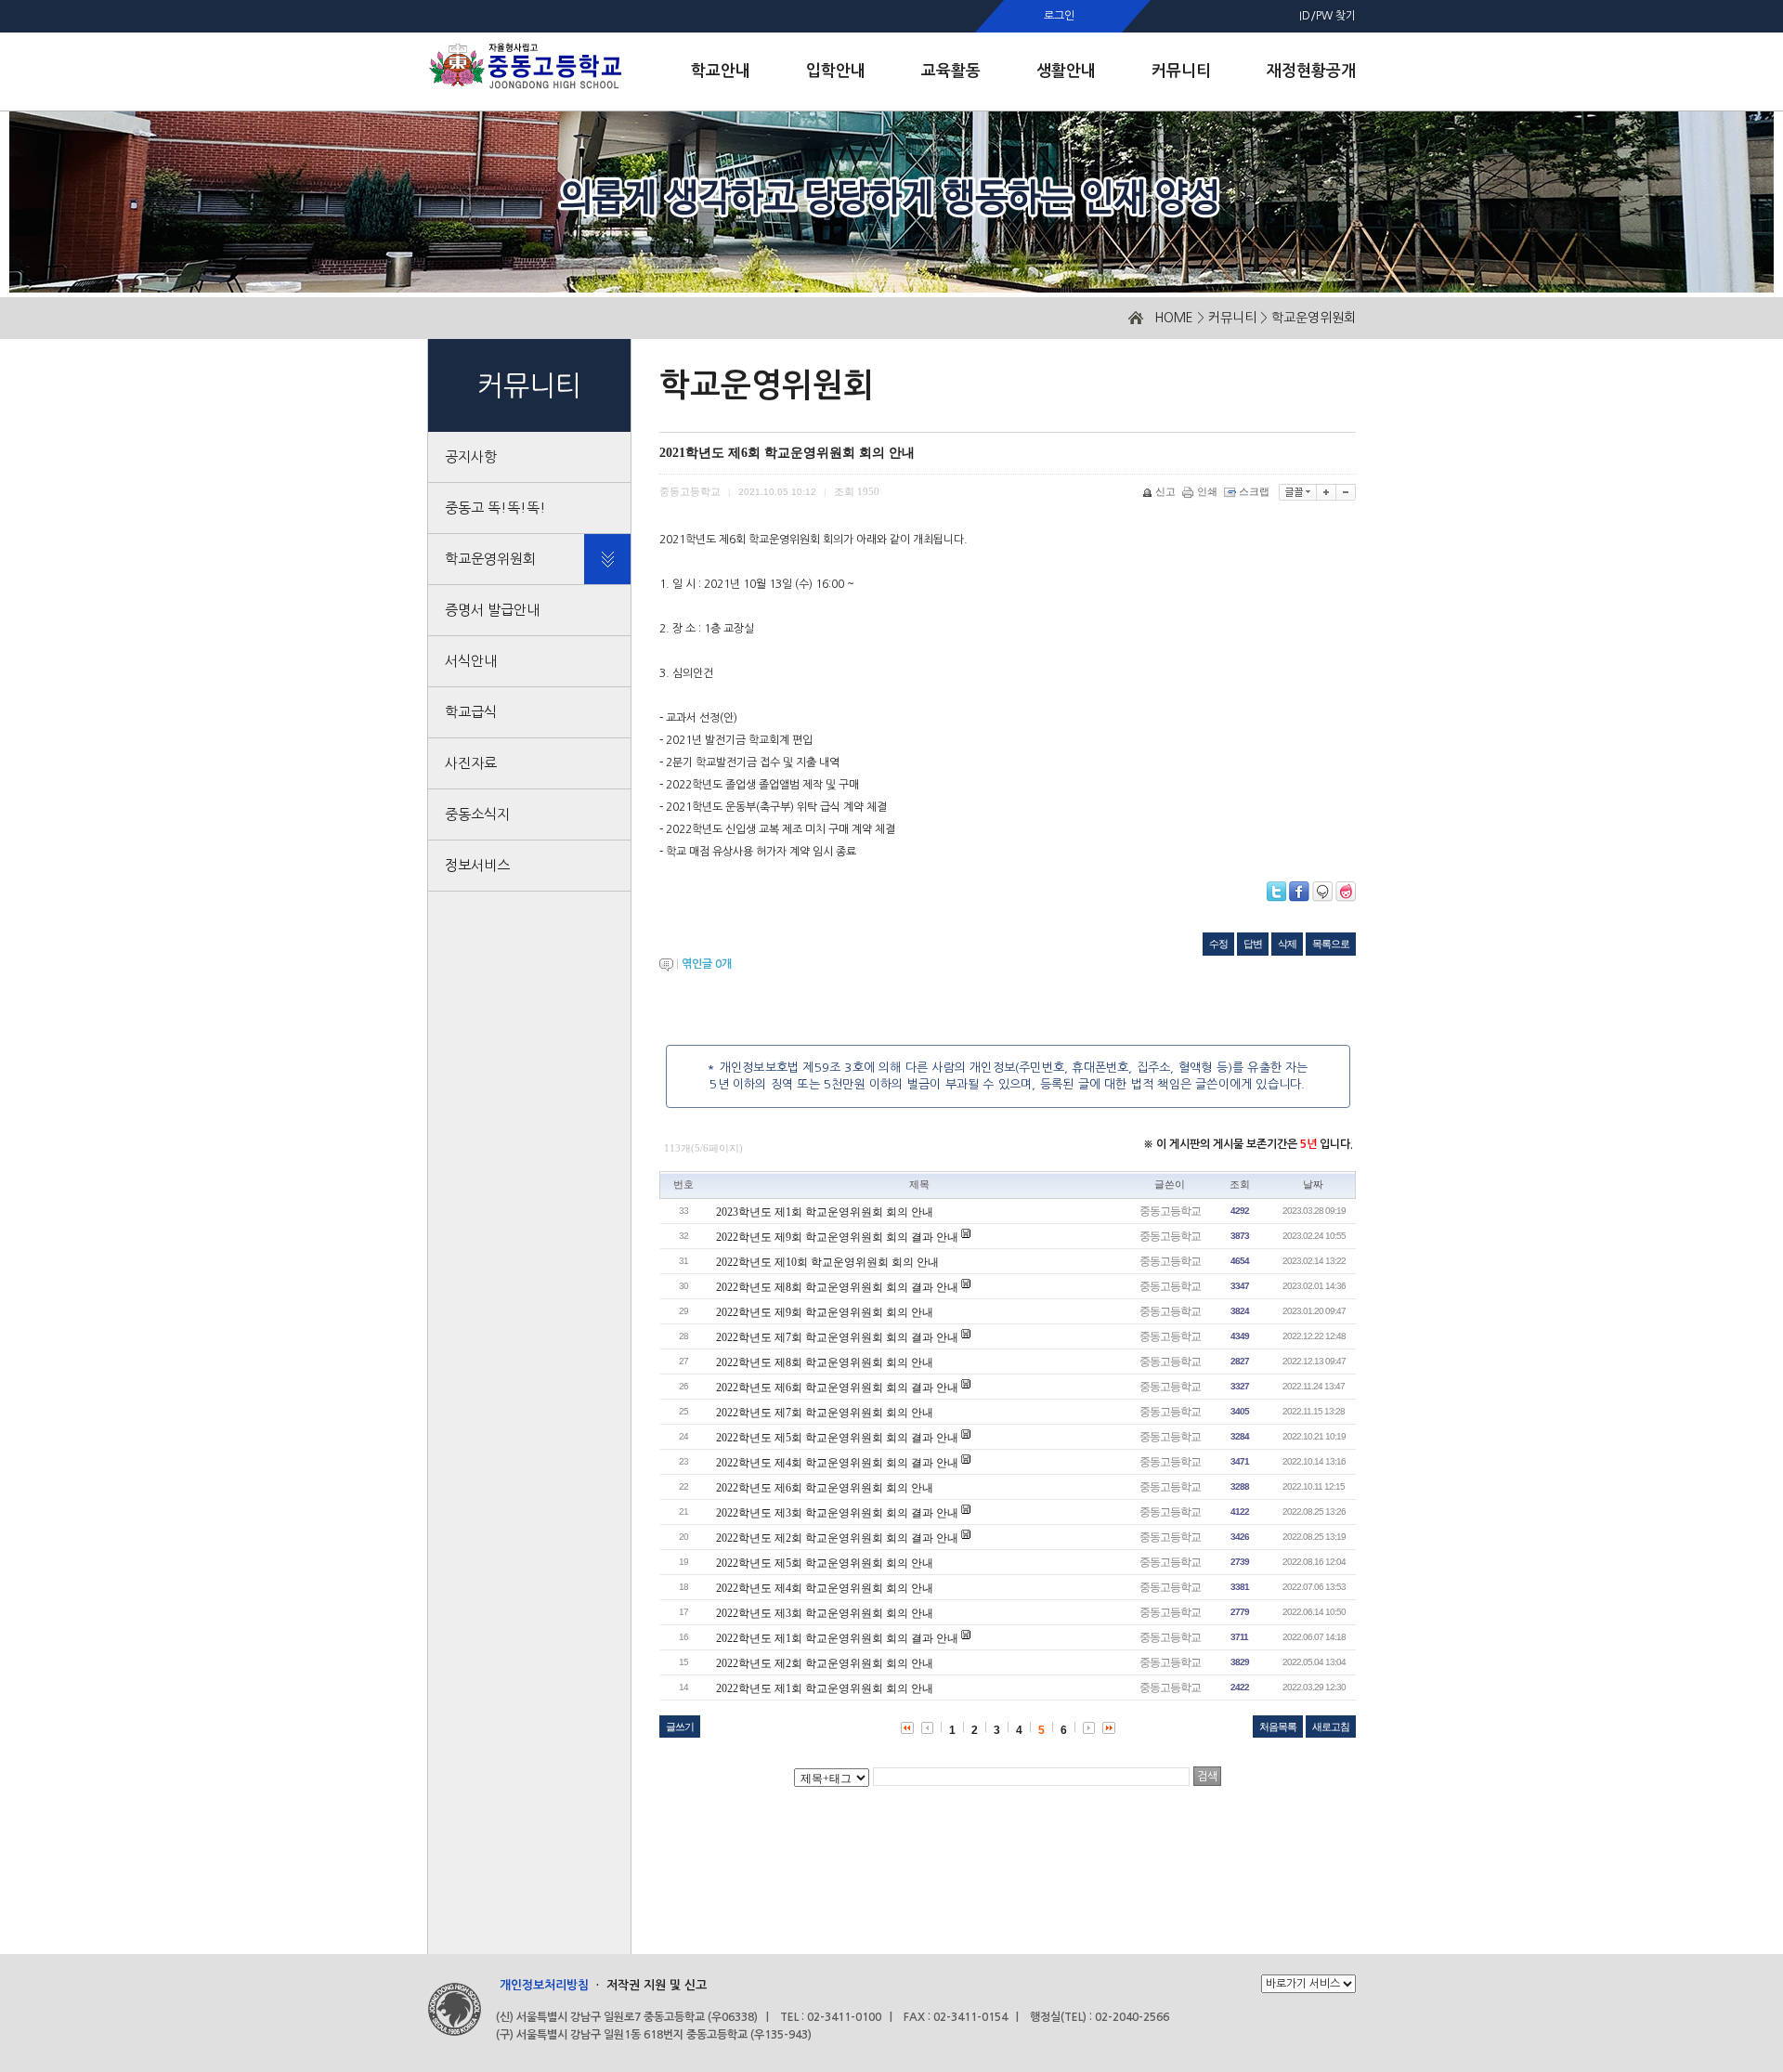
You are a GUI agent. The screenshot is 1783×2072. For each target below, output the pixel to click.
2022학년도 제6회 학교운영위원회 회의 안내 (825, 1488)
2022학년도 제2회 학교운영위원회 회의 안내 (825, 1663)
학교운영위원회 (1314, 318)
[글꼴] (1298, 492)
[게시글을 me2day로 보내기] (1322, 892)
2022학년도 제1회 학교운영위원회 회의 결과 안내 (837, 1638)
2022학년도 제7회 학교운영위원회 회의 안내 (825, 1413)
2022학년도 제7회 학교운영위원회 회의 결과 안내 (837, 1337)
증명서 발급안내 (492, 610)
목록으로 (1331, 944)
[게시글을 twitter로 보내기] (1276, 892)
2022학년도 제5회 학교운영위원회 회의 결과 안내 (837, 1438)
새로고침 (1331, 1727)
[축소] (1346, 492)
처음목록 (1278, 1727)
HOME (1174, 318)
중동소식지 (477, 814)
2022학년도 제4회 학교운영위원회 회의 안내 (825, 1588)
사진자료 (471, 763)
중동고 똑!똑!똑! (495, 508)
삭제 (1287, 944)
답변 (1253, 944)
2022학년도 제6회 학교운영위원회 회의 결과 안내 (837, 1388)
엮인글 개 (707, 964)
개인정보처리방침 (544, 1985)
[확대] (1327, 492)
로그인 (1059, 16)
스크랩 (1254, 491)
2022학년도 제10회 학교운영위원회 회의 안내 (827, 1262)
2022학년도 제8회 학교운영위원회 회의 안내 (825, 1362)
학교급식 (471, 712)
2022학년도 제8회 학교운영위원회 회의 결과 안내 (837, 1287)
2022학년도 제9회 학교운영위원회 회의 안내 (825, 1312)
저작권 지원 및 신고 (657, 1985)
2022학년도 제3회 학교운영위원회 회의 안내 (825, 1613)
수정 (1218, 944)
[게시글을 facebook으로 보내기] (1299, 892)
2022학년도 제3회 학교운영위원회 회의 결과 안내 (837, 1513)
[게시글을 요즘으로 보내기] (1346, 892)
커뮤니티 (1232, 318)
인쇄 (1207, 491)
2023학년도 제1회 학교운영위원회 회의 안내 (825, 1212)
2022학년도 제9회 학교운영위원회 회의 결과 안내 (837, 1237)
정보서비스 (477, 865)
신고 (1165, 491)
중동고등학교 (1170, 1211)
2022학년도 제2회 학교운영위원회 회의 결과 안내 (837, 1538)
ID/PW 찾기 (1327, 16)
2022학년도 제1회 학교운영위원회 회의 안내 (825, 1688)
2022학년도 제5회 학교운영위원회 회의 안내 (825, 1563)
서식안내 (471, 661)
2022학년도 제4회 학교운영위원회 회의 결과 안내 (837, 1463)
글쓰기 (680, 1727)
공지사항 (471, 456)
